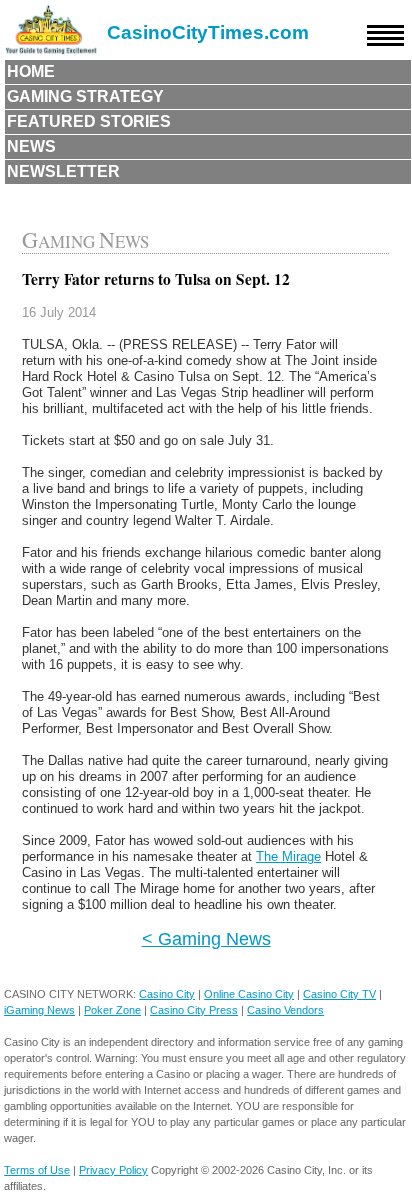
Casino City (167, 994)
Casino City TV (339, 994)
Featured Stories (89, 121)
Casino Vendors (285, 1010)
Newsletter (63, 171)
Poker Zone (112, 1010)
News (31, 146)
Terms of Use (37, 1170)
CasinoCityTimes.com (208, 32)
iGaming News (39, 1010)
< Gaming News (206, 938)
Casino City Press (194, 1010)
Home (31, 71)
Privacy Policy (113, 1170)
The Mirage (288, 856)
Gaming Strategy (85, 96)
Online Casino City (249, 994)
